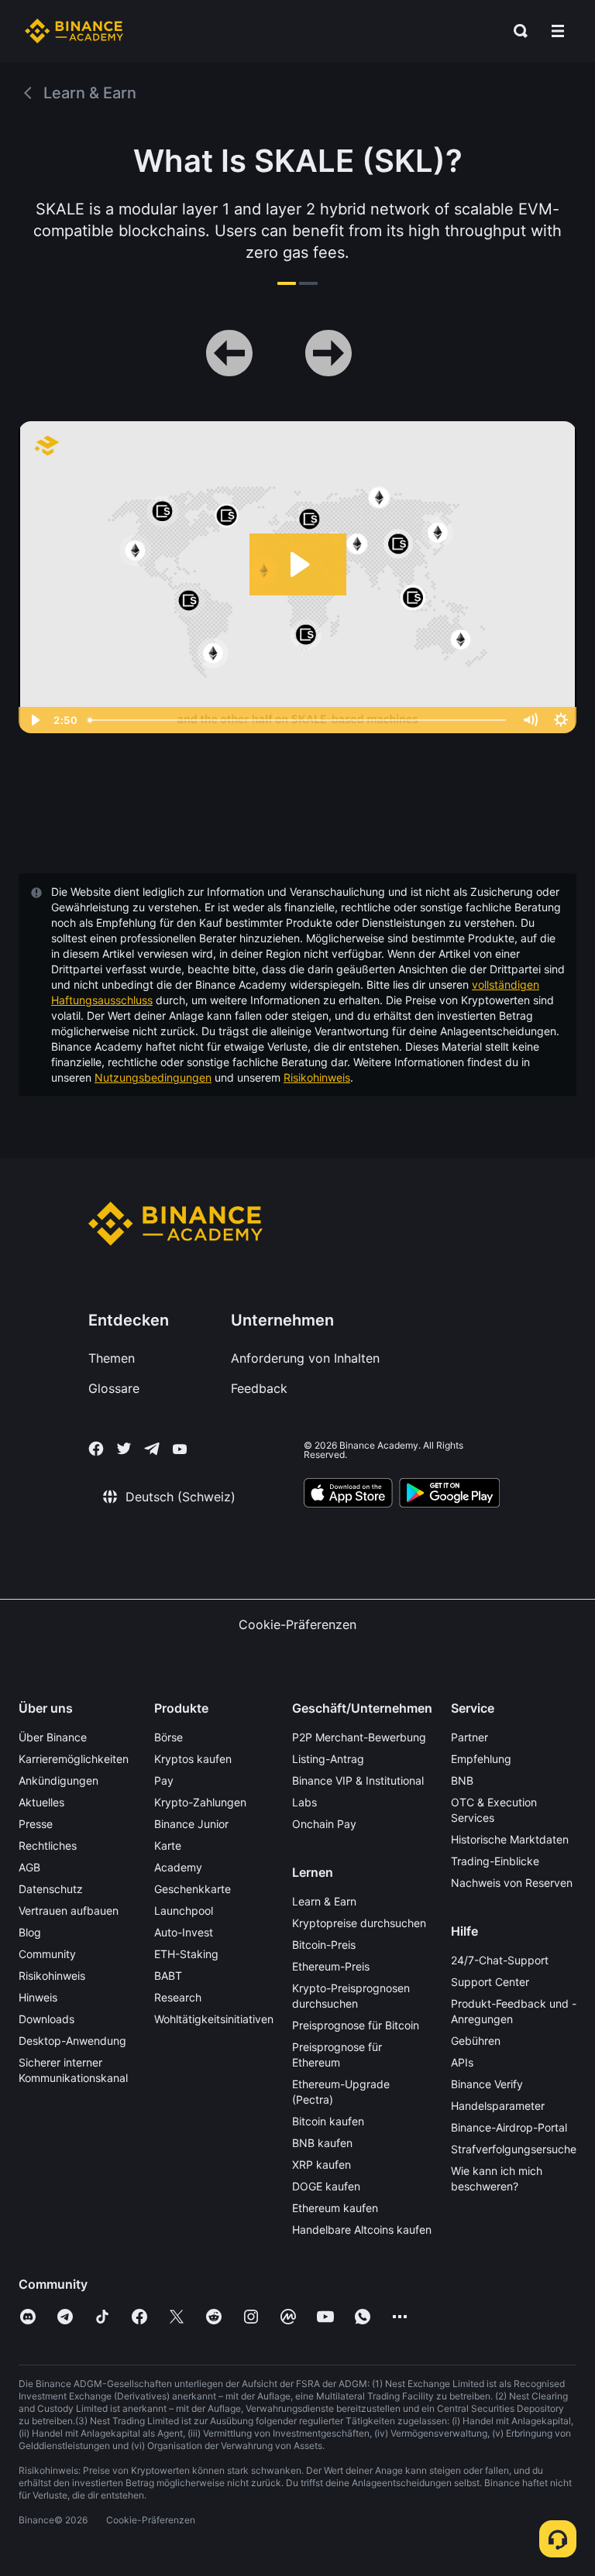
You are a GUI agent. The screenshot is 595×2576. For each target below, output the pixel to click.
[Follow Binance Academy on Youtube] (180, 1449)
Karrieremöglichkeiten (74, 1759)
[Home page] (74, 31)
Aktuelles (41, 1802)
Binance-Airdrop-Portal (509, 2127)
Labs (304, 1802)
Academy (178, 1867)
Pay (164, 1780)
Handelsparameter (498, 2106)
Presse (36, 1824)
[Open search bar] (516, 31)
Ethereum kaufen (335, 2208)
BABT (168, 1976)
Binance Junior (191, 1824)
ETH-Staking (186, 1954)
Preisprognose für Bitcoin (356, 2025)
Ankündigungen (58, 1780)
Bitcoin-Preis (324, 1945)
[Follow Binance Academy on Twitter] (124, 1449)
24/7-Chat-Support (500, 1960)
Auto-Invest (184, 1932)
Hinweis (38, 1997)
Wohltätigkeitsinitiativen (214, 2019)
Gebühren (476, 2041)
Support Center (490, 1982)
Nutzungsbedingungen (153, 1077)
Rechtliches (48, 1845)
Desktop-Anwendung (72, 2041)
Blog (30, 1932)
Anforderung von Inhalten (305, 1358)
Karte (168, 1845)
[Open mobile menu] (558, 31)
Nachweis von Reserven (512, 1883)
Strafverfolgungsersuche (514, 2149)
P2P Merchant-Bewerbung (359, 1737)
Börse (169, 1737)
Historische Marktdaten (510, 1839)
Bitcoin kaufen (328, 2121)
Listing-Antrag (328, 1759)
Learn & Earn (324, 1901)
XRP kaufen (322, 2164)
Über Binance (53, 1737)
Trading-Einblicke (495, 1861)
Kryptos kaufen (193, 1759)
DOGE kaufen (326, 2186)
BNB (462, 1780)
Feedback (259, 1388)
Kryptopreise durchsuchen (359, 1923)
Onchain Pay (324, 1824)
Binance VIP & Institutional (358, 1780)
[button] (558, 31)
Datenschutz (51, 1889)
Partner (469, 1737)
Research (178, 1997)
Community (47, 1954)
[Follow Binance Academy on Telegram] (152, 1449)
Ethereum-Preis (331, 1966)
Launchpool (184, 1911)
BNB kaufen (322, 2143)
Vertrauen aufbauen (69, 1911)
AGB (29, 1867)
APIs (462, 2062)
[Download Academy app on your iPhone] (348, 1495)
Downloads (46, 2019)
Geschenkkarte (193, 1889)
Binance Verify (487, 2084)
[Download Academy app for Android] (449, 1495)
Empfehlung (481, 1759)
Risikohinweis (317, 1077)
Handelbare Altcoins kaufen (362, 2230)
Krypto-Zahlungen (200, 1802)
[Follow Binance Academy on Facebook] (96, 1449)
